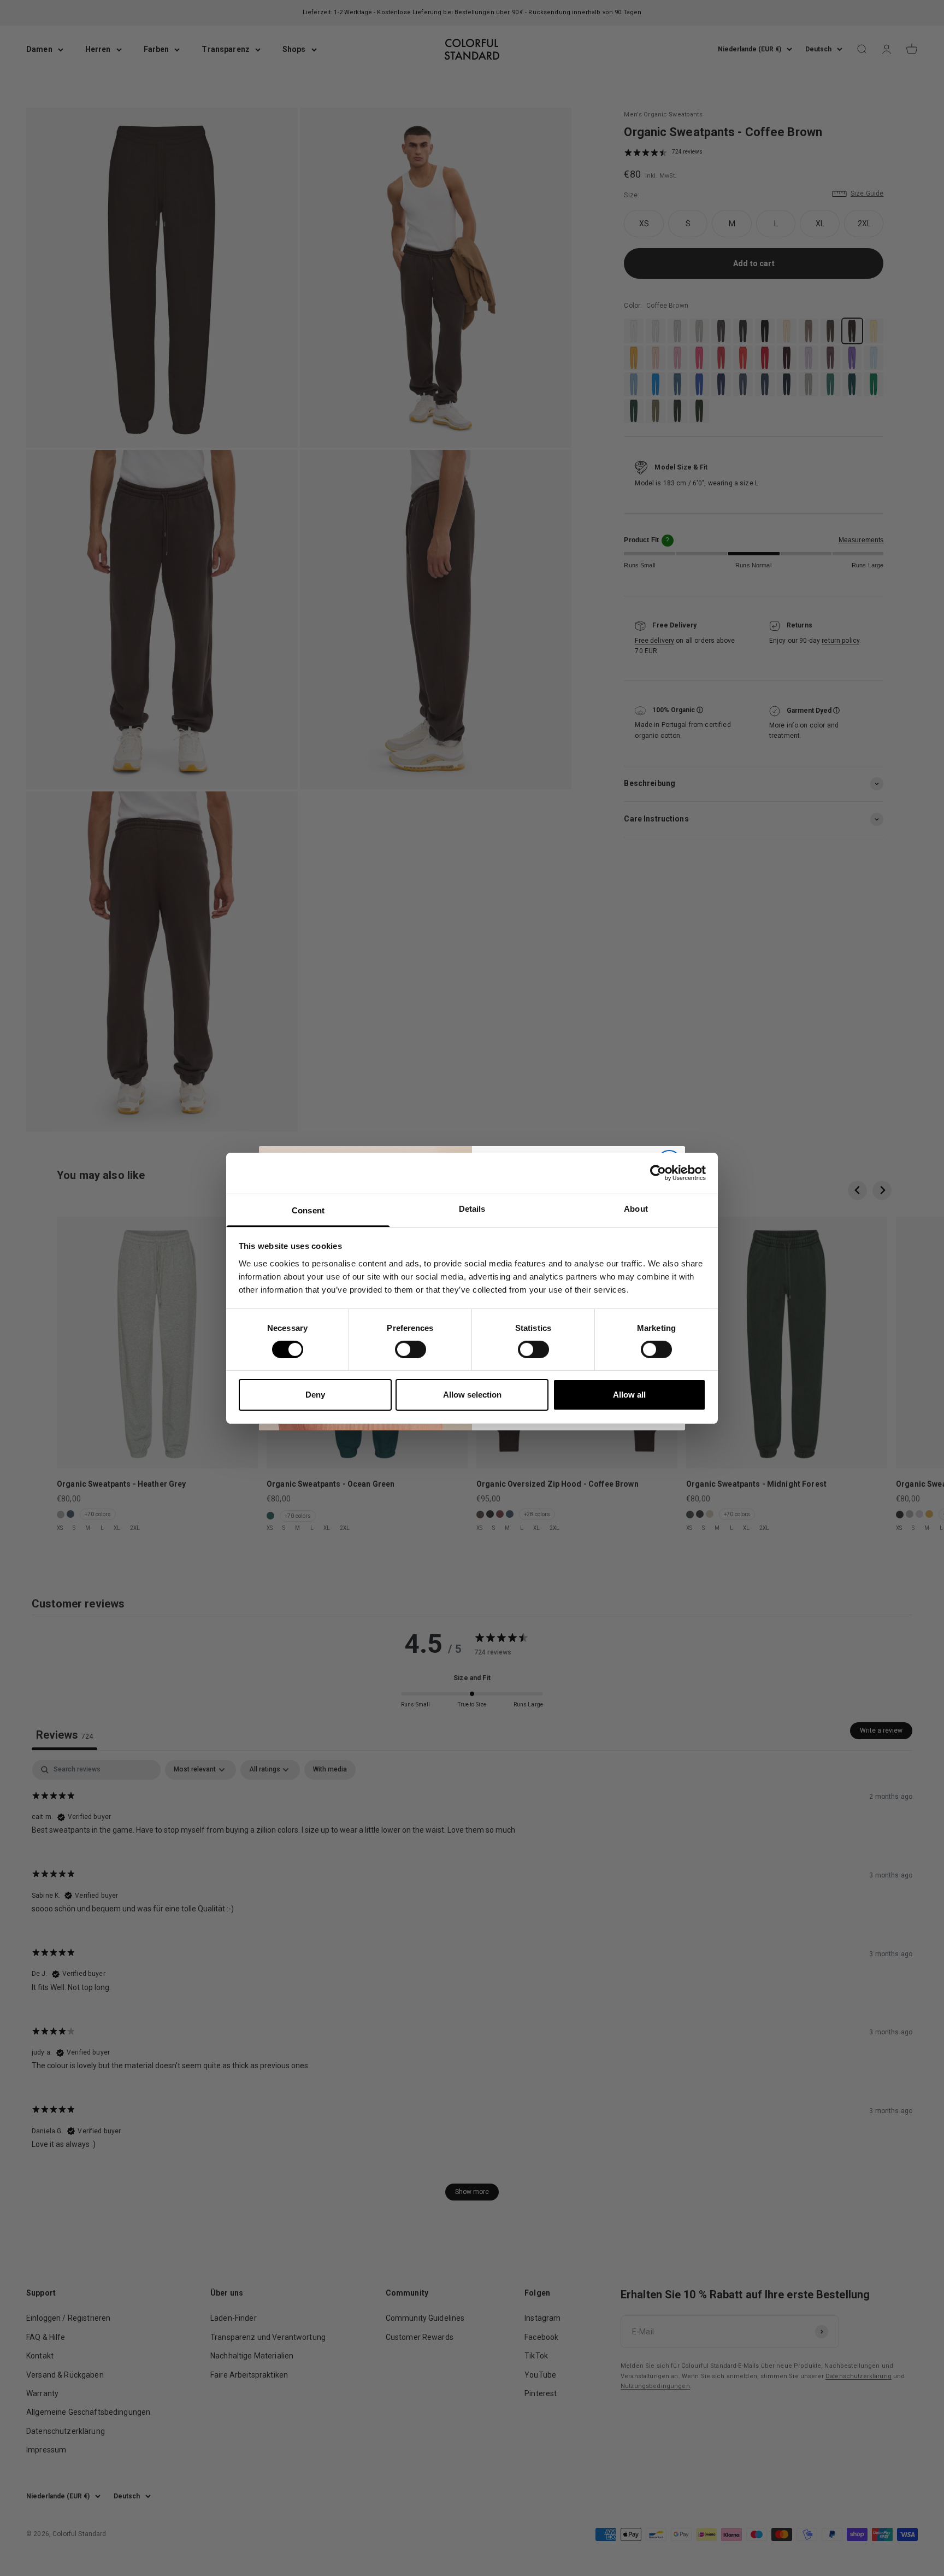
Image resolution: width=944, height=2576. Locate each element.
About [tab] (636, 1208)
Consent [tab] (308, 1210)
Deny (315, 1395)
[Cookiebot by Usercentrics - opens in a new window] (658, 1173)
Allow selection (472, 1395)
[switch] (411, 1349)
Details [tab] (472, 1208)
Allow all (629, 1395)
